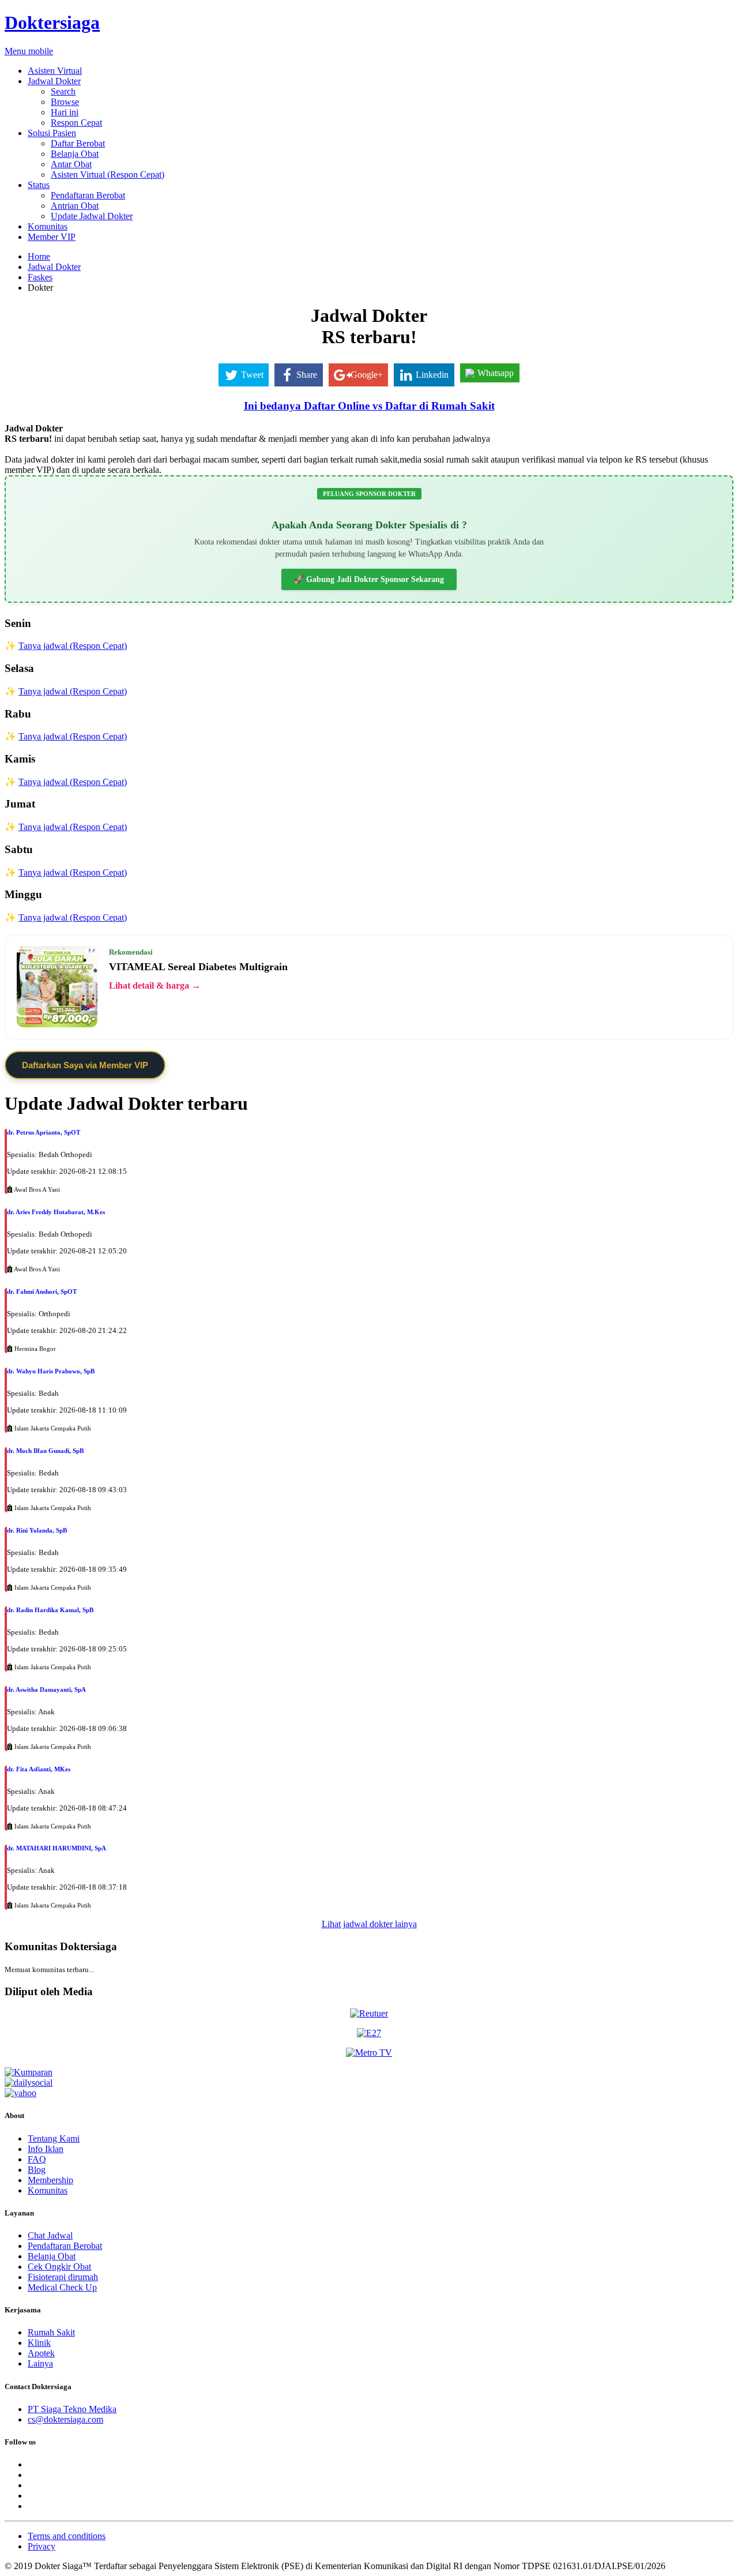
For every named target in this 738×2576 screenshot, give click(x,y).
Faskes (40, 277)
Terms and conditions (67, 2536)
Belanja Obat (75, 154)
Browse (65, 102)
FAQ (37, 2159)
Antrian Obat (75, 206)
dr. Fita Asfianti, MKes (39, 1769)
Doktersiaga (52, 22)
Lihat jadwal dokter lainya (369, 1924)
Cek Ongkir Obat (59, 2267)
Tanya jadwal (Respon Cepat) (73, 646)
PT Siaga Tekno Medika (72, 2409)
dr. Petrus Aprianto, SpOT (44, 1132)
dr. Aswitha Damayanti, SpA (46, 1689)
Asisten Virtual (55, 71)
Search (63, 91)
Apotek (41, 2353)
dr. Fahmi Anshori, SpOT (42, 1291)
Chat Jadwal (50, 2235)
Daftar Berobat (78, 143)
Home (39, 256)
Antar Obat (71, 164)
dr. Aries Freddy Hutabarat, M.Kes (56, 1212)
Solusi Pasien (52, 133)
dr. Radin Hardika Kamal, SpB (50, 1610)
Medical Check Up (62, 2287)
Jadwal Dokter (54, 81)
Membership (50, 2180)
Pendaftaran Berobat (88, 195)
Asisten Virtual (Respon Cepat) (108, 174)
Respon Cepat (76, 123)
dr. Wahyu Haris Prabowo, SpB (51, 1371)
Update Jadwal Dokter (92, 216)
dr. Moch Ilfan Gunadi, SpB (45, 1451)
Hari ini (65, 112)
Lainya (40, 2363)
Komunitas (48, 226)
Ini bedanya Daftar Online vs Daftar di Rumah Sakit (369, 406)
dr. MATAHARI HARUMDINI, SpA (57, 1848)
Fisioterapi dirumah (63, 2277)
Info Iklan (46, 2149)
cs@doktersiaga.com (65, 2419)
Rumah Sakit (51, 2332)
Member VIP (52, 237)
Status (39, 185)
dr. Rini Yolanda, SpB (37, 1530)
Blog (37, 2170)
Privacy (42, 2546)
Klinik (39, 2343)
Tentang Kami (54, 2138)
